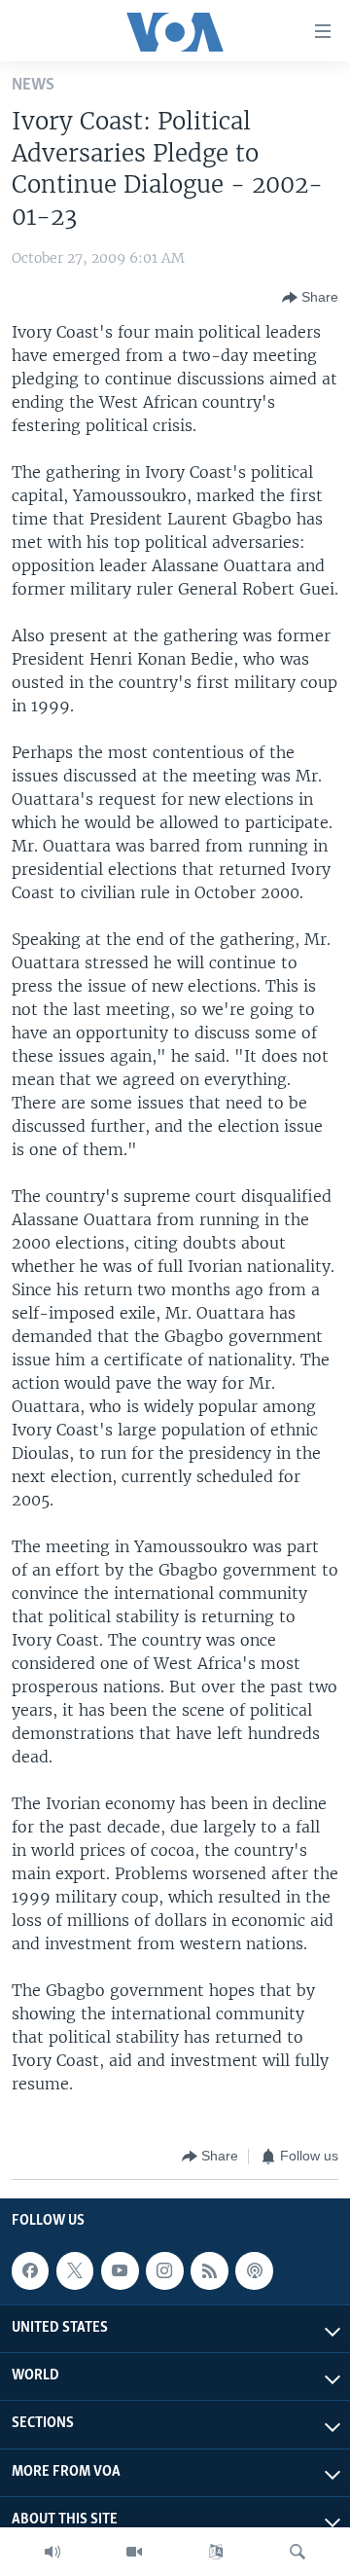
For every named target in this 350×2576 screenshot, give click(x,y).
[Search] (297, 2552)
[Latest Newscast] (52, 2552)
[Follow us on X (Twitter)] (75, 2270)
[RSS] (209, 2270)
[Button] (310, 298)
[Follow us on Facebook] (30, 2270)
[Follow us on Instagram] (164, 2270)
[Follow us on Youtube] (120, 2270)
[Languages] (216, 2552)
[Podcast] (254, 2270)
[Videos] (134, 2552)
